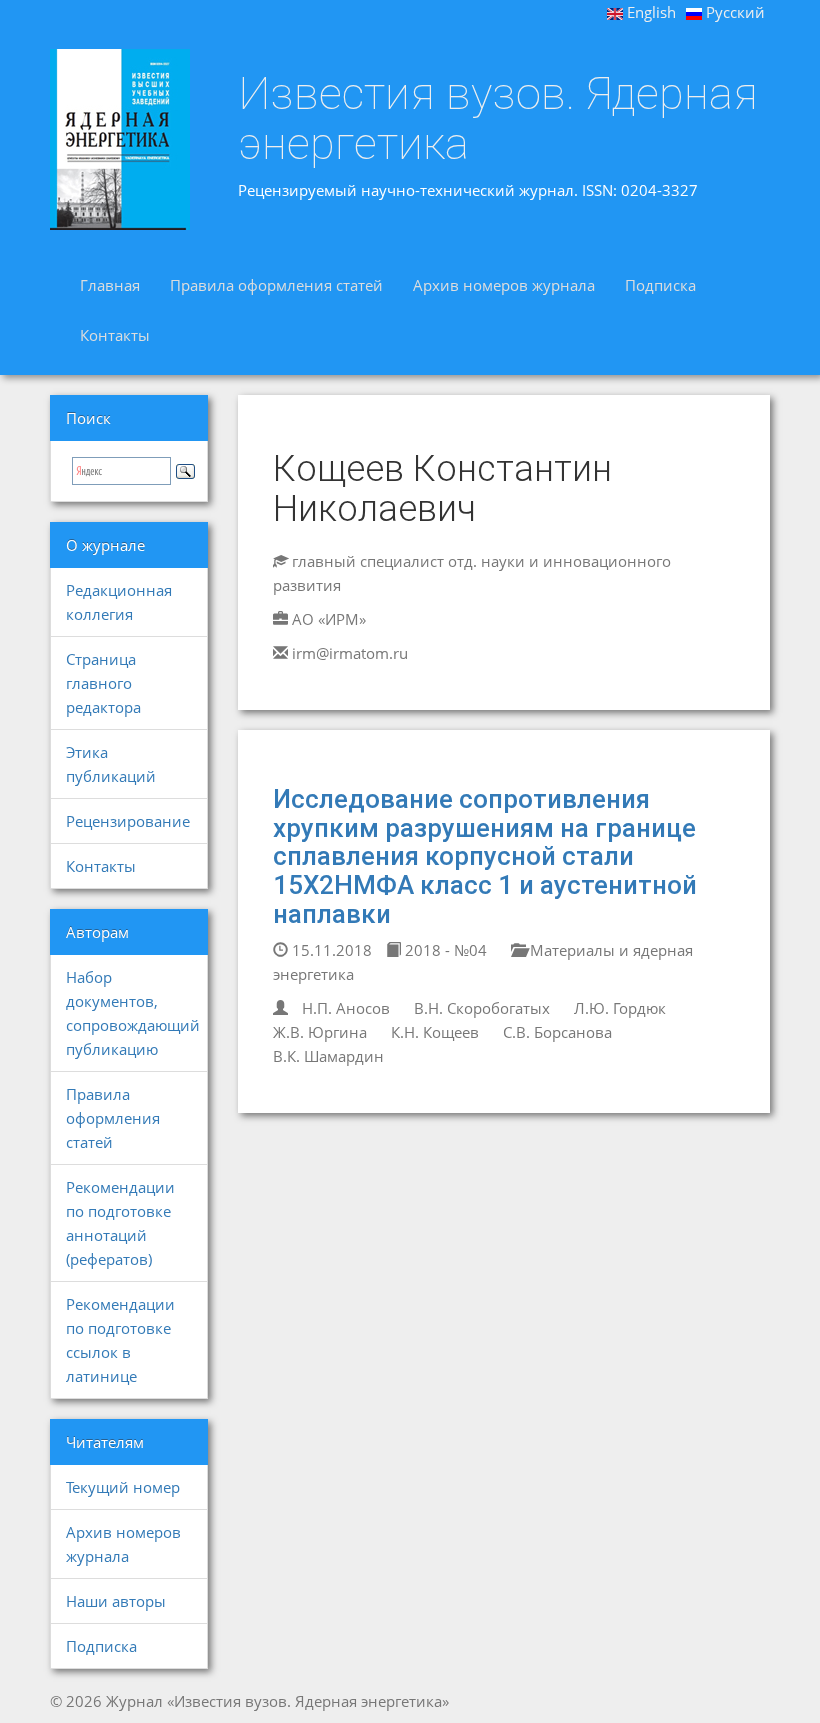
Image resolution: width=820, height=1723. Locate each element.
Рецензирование (128, 821)
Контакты (115, 335)
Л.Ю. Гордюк (620, 1008)
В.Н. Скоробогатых (482, 1008)
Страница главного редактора (103, 683)
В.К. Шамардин (328, 1056)
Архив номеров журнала (504, 285)
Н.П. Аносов (346, 1008)
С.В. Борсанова (557, 1032)
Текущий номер (123, 1487)
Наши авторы (116, 1601)
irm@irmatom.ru (350, 653)
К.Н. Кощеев (435, 1032)
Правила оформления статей (276, 285)
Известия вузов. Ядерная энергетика (498, 118)
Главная (110, 285)
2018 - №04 (444, 950)
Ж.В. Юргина (320, 1032)
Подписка (660, 285)
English (649, 12)
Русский (733, 12)
